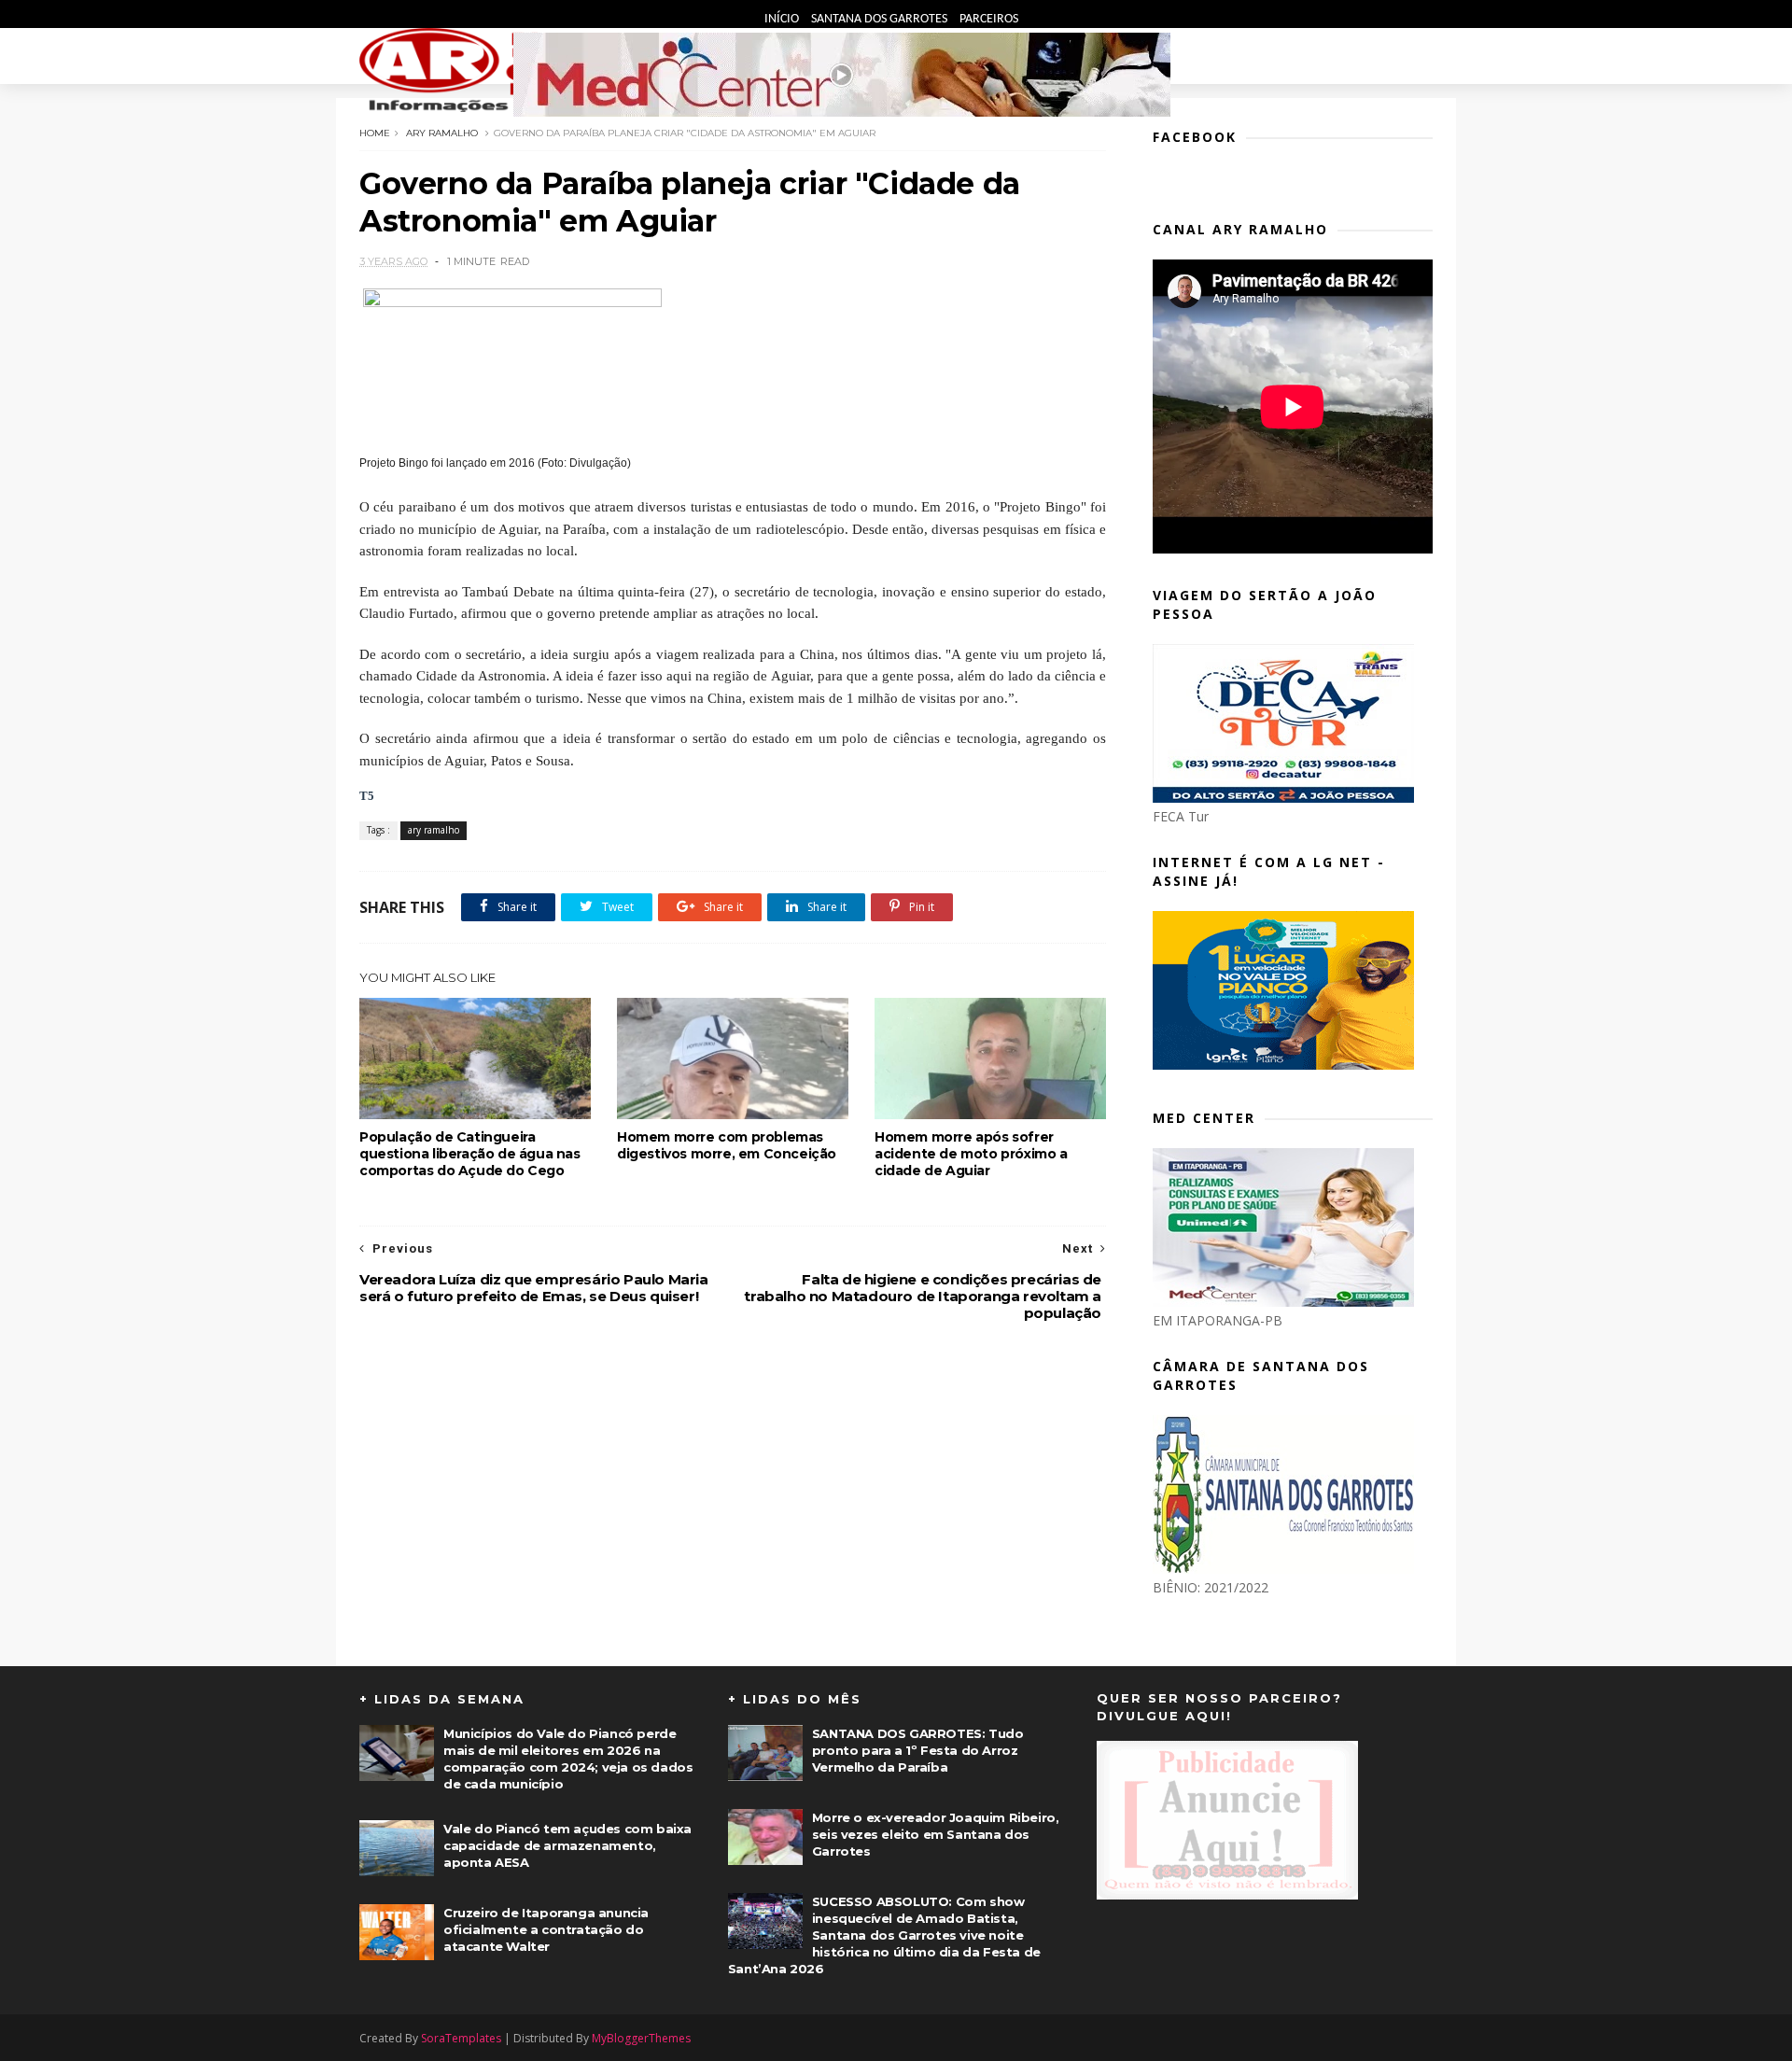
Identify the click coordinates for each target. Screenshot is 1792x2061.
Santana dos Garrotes (881, 19)
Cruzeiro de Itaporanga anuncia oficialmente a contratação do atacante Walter (546, 1929)
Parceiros (989, 19)
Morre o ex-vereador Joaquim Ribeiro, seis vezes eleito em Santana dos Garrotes (936, 1834)
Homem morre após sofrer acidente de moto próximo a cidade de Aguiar (971, 1154)
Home (375, 133)
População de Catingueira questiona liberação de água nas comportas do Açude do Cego (470, 1154)
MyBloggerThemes (641, 2038)
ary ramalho (442, 133)
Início (783, 19)
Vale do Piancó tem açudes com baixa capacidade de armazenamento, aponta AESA (567, 1845)
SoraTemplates (461, 2038)
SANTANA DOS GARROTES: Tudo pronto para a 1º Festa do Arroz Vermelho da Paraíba (918, 1750)
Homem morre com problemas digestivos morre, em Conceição (727, 1145)
